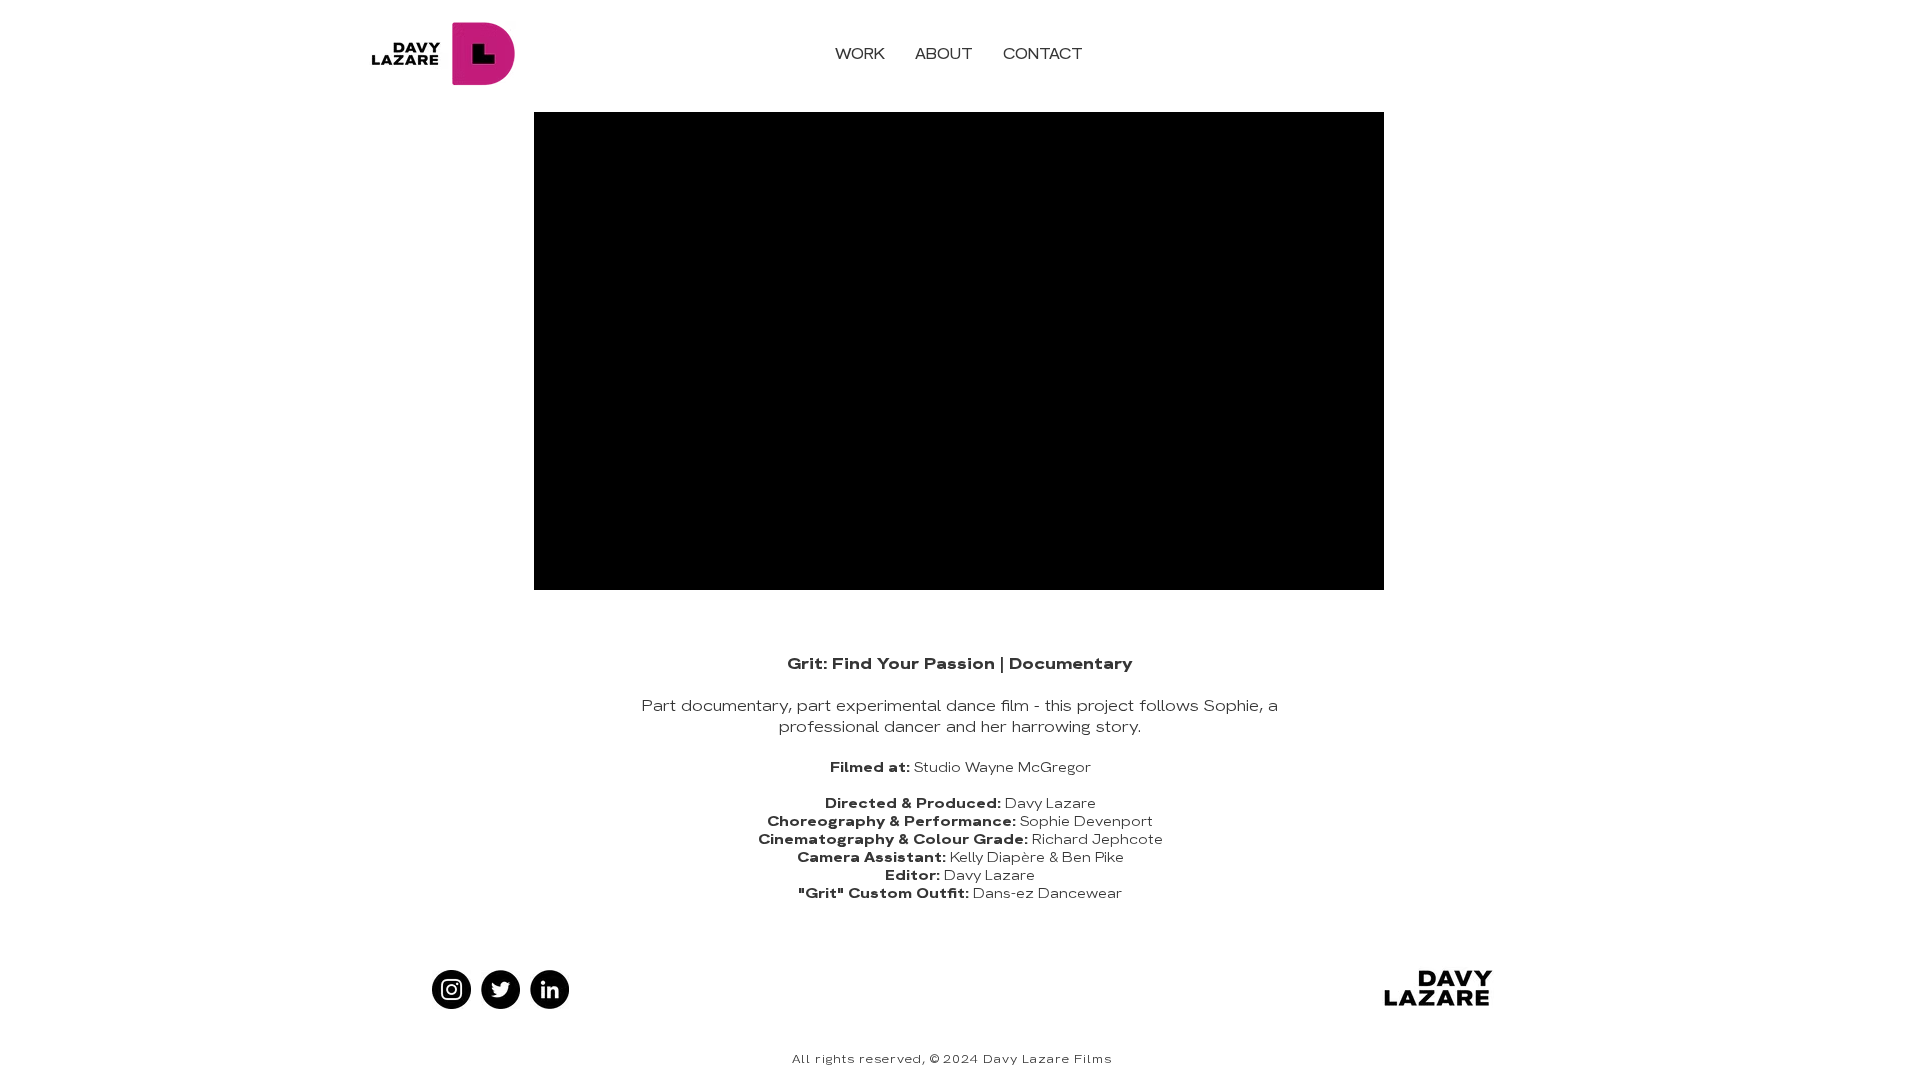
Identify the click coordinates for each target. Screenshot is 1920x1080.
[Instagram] (451, 989)
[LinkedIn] (549, 989)
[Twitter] (500, 989)
